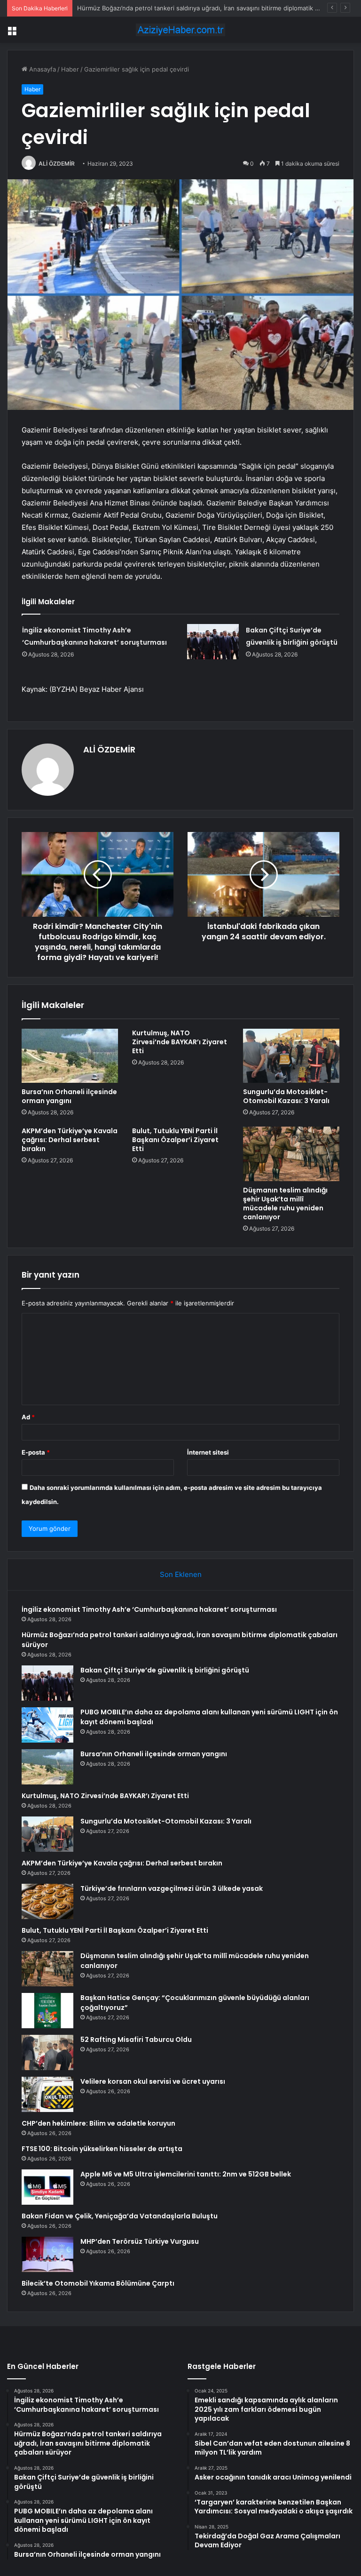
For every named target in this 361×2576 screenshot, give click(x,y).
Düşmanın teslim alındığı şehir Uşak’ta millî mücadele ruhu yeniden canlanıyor (285, 1204)
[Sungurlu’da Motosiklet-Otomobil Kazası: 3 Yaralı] (291, 1056)
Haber (70, 69)
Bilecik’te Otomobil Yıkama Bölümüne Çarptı (98, 2283)
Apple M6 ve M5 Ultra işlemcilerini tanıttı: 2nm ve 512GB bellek (186, 2174)
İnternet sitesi (208, 1452)
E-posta (36, 1452)
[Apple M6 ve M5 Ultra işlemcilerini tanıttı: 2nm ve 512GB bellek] (47, 2187)
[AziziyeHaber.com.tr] (180, 30)
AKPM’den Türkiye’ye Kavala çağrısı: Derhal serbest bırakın (70, 1140)
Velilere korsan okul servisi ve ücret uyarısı (153, 2081)
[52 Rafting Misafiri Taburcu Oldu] (47, 2052)
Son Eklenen (181, 1574)
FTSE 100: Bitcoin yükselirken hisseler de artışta (102, 2149)
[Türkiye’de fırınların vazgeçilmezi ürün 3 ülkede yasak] (47, 1901)
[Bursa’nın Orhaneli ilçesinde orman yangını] (70, 1056)
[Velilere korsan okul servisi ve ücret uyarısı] (47, 2094)
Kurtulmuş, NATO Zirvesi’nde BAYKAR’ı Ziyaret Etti (180, 1042)
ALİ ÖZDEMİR (57, 164)
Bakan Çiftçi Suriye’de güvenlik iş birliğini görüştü (165, 1670)
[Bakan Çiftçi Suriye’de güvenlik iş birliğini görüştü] (213, 642)
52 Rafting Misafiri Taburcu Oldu (136, 2040)
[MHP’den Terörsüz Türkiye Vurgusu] (47, 2254)
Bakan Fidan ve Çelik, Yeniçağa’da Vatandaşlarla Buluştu (120, 2216)
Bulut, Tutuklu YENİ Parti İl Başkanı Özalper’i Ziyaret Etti (175, 1140)
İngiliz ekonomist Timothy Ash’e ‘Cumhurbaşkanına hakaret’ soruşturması (149, 1609)
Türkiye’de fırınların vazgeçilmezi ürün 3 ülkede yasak (172, 1888)
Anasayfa (42, 69)
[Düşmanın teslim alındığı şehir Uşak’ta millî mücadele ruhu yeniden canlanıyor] (291, 1154)
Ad (28, 1417)
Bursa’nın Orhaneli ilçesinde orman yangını (69, 1096)
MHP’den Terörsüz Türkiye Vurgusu (140, 2241)
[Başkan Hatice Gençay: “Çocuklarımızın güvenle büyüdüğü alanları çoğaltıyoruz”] (47, 2011)
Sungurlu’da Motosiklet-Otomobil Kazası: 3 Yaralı (286, 1096)
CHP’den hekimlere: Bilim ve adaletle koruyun (98, 2123)
